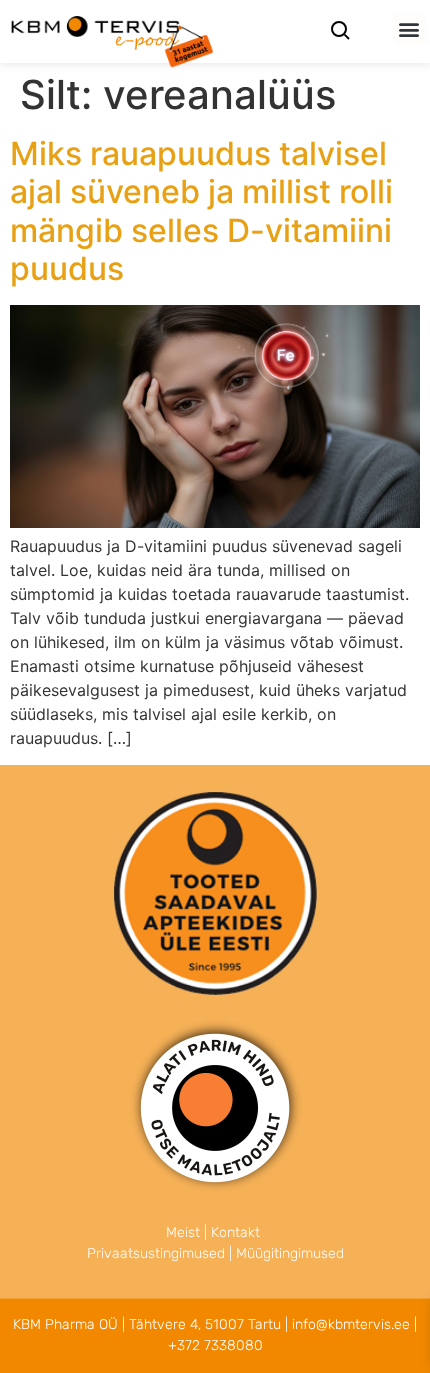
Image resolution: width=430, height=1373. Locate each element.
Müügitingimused (290, 1253)
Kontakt (235, 1232)
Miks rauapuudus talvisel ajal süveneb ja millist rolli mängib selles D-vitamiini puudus (201, 211)
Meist (183, 1232)
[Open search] (340, 33)
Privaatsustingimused (156, 1253)
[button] (409, 29)
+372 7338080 (215, 1345)
